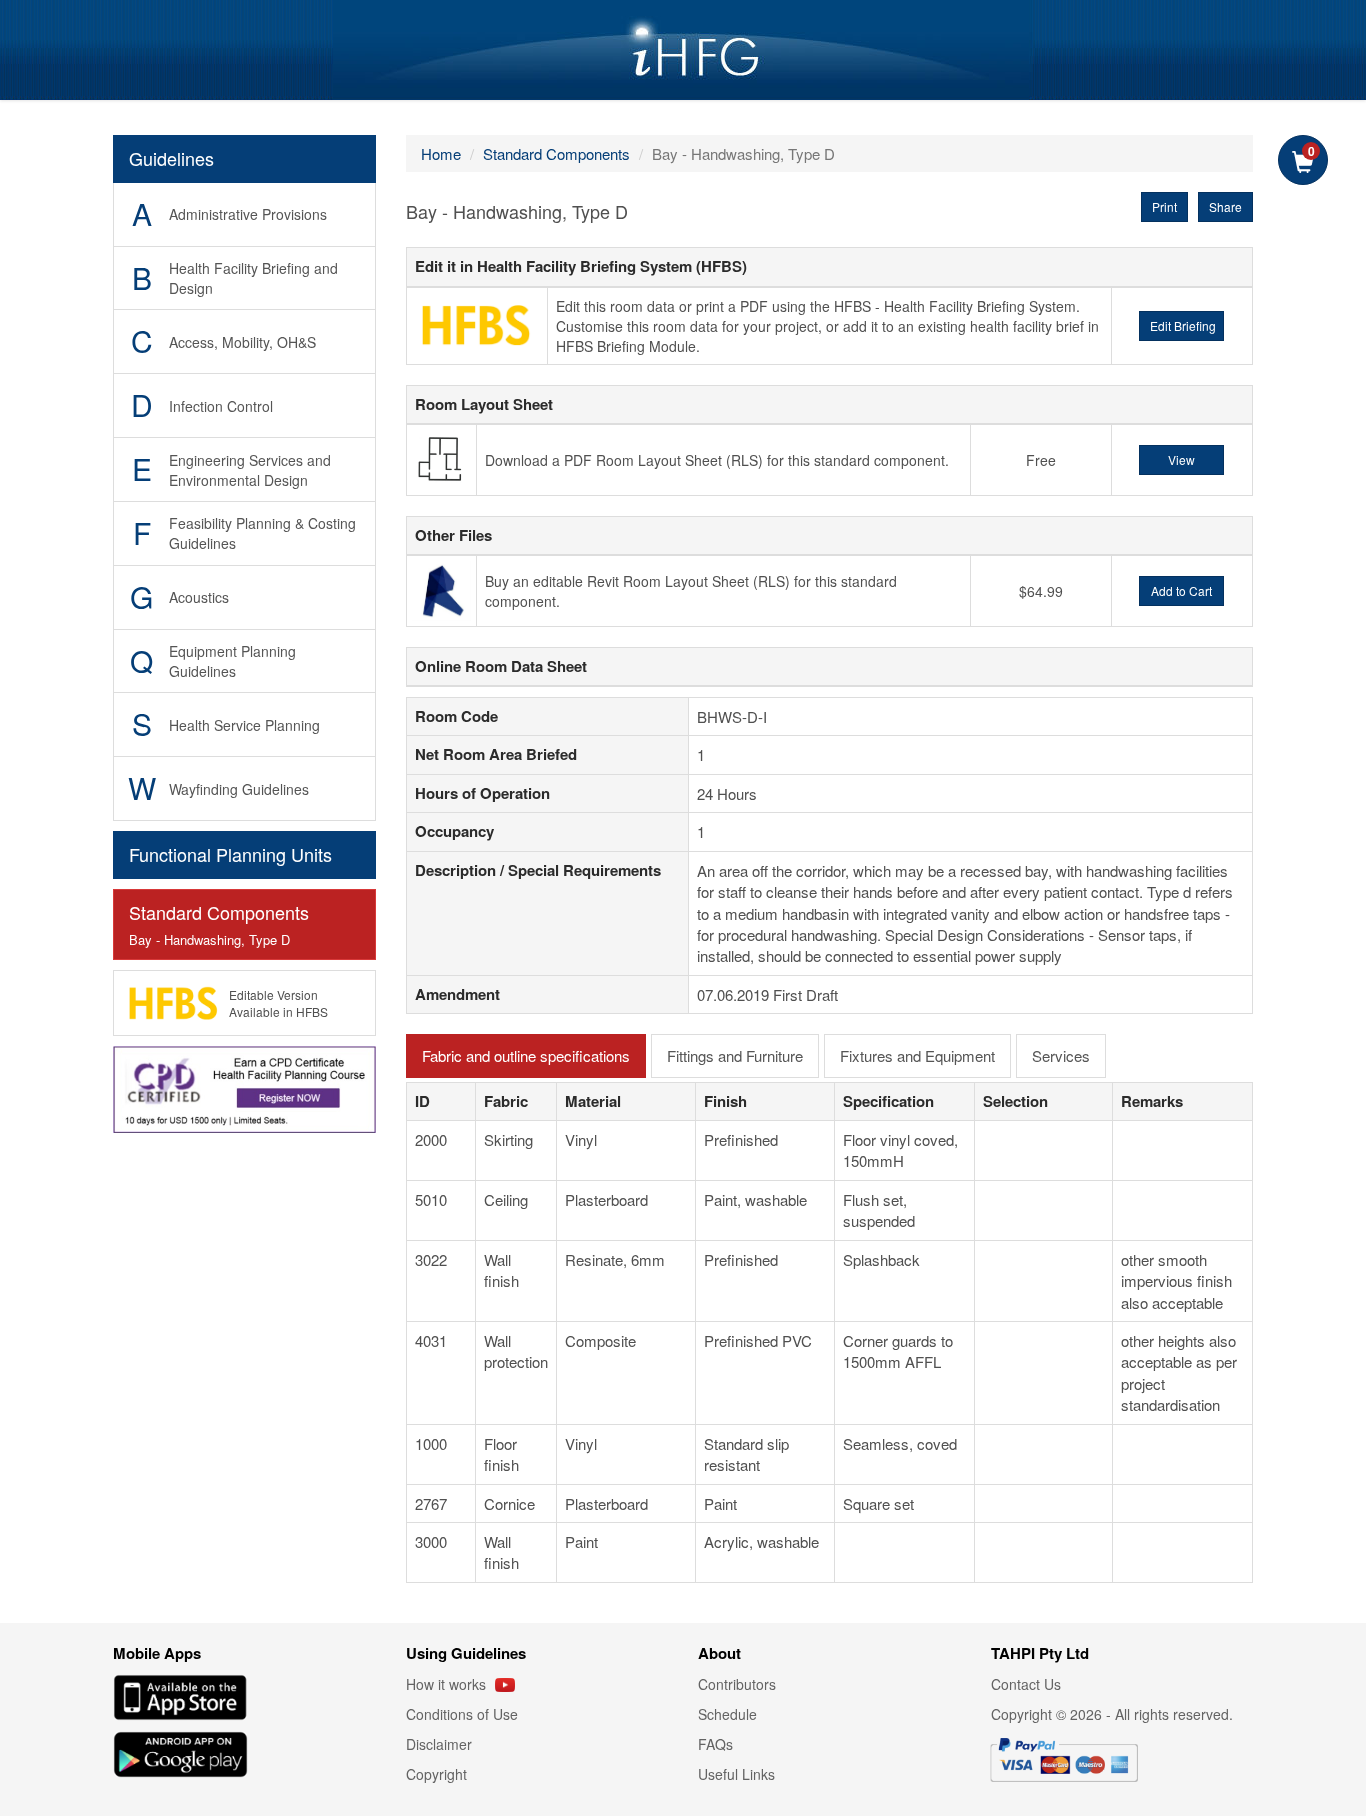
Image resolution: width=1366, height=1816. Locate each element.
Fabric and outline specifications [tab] (526, 1055)
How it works (448, 1684)
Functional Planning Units (230, 854)
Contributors (737, 1684)
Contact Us (1026, 1684)
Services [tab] (1061, 1055)
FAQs (715, 1744)
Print (1164, 206)
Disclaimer (439, 1744)
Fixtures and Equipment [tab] (917, 1055)
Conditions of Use (462, 1714)
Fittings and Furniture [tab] (735, 1055)
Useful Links (736, 1774)
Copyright (436, 1774)
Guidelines (171, 158)
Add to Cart (1181, 590)
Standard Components (219, 924)
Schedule (727, 1714)
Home (441, 153)
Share (1225, 206)
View (1181, 459)
